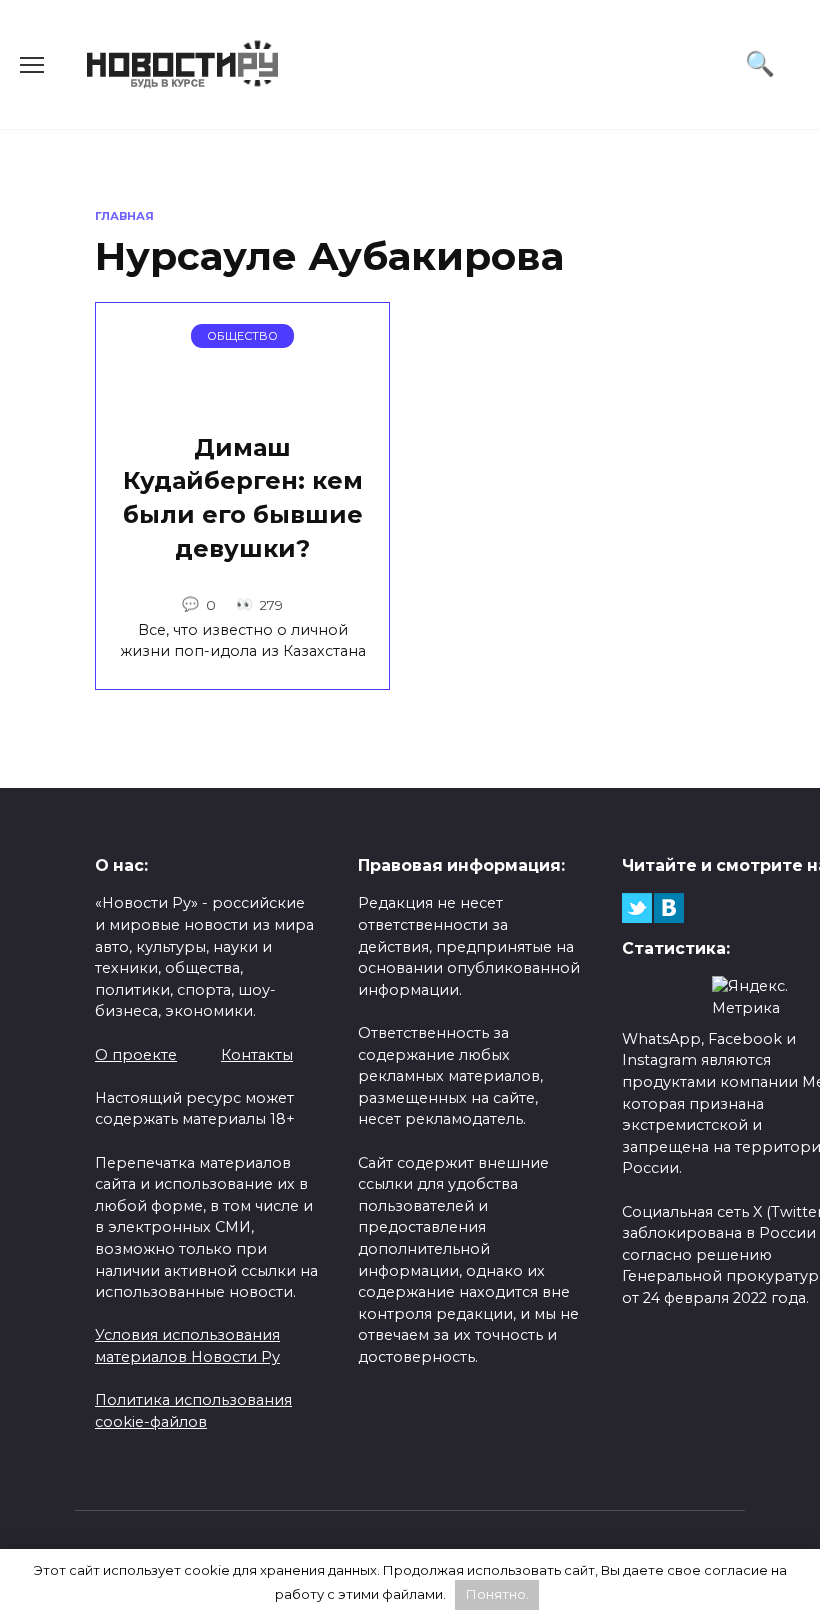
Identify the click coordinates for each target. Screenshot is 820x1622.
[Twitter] (637, 908)
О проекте (136, 1055)
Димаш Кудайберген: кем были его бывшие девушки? (243, 498)
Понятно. (497, 1594)
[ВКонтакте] (669, 908)
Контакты (257, 1055)
